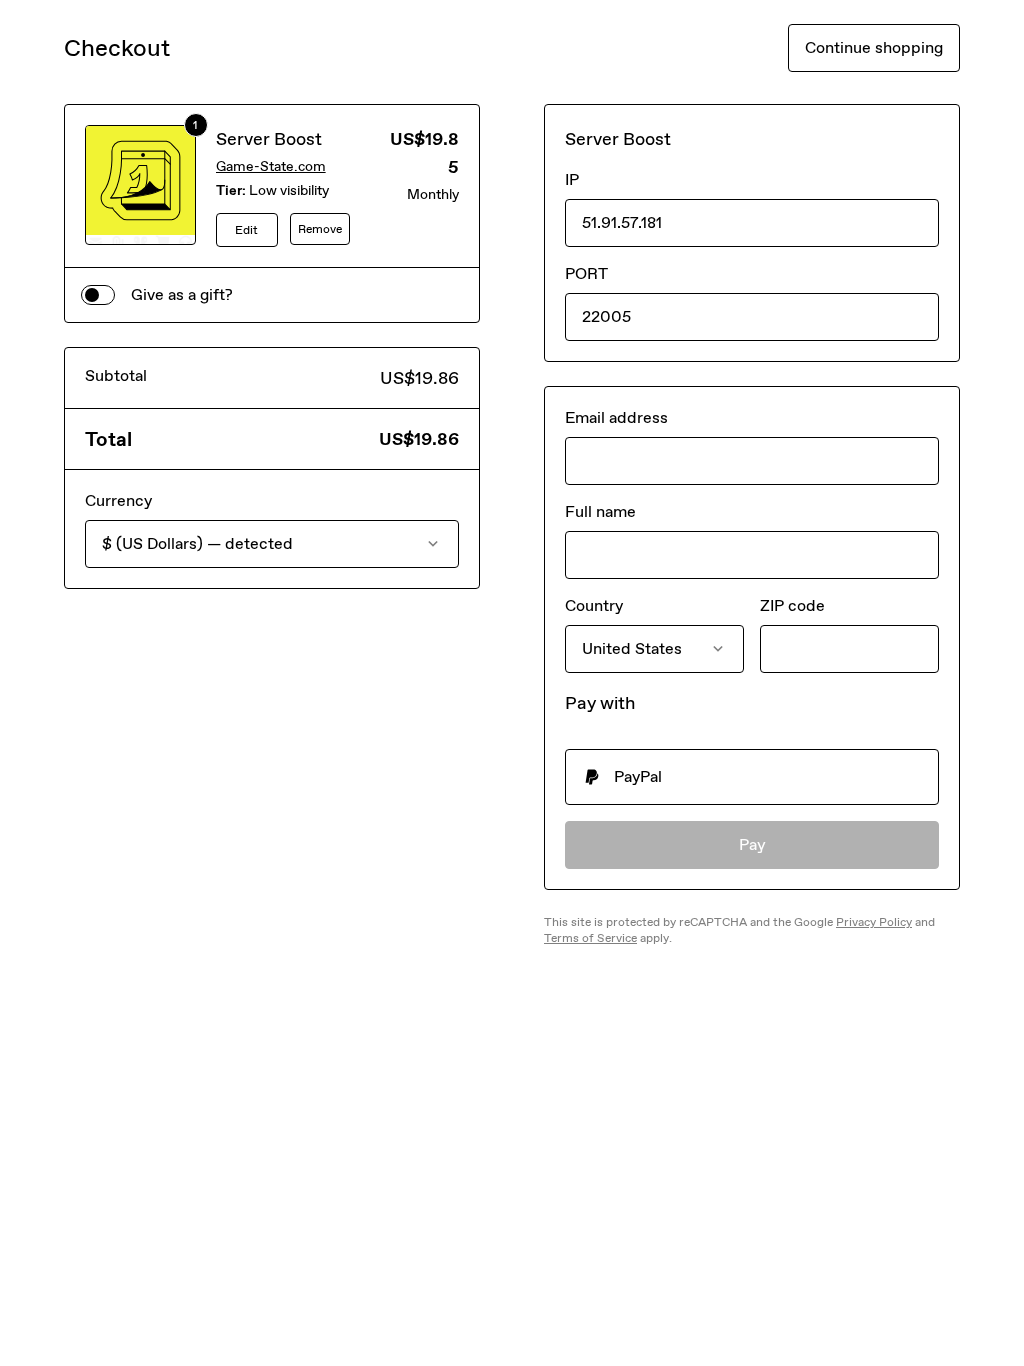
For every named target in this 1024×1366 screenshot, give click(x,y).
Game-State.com (271, 166)
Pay (752, 844)
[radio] (752, 777)
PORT (586, 273)
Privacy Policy (874, 922)
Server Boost (269, 139)
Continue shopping (874, 47)
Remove (320, 229)
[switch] (98, 295)
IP (572, 179)
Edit (246, 230)
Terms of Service (590, 938)
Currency (118, 500)
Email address (616, 417)
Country (594, 605)
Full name (600, 511)
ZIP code (792, 605)
